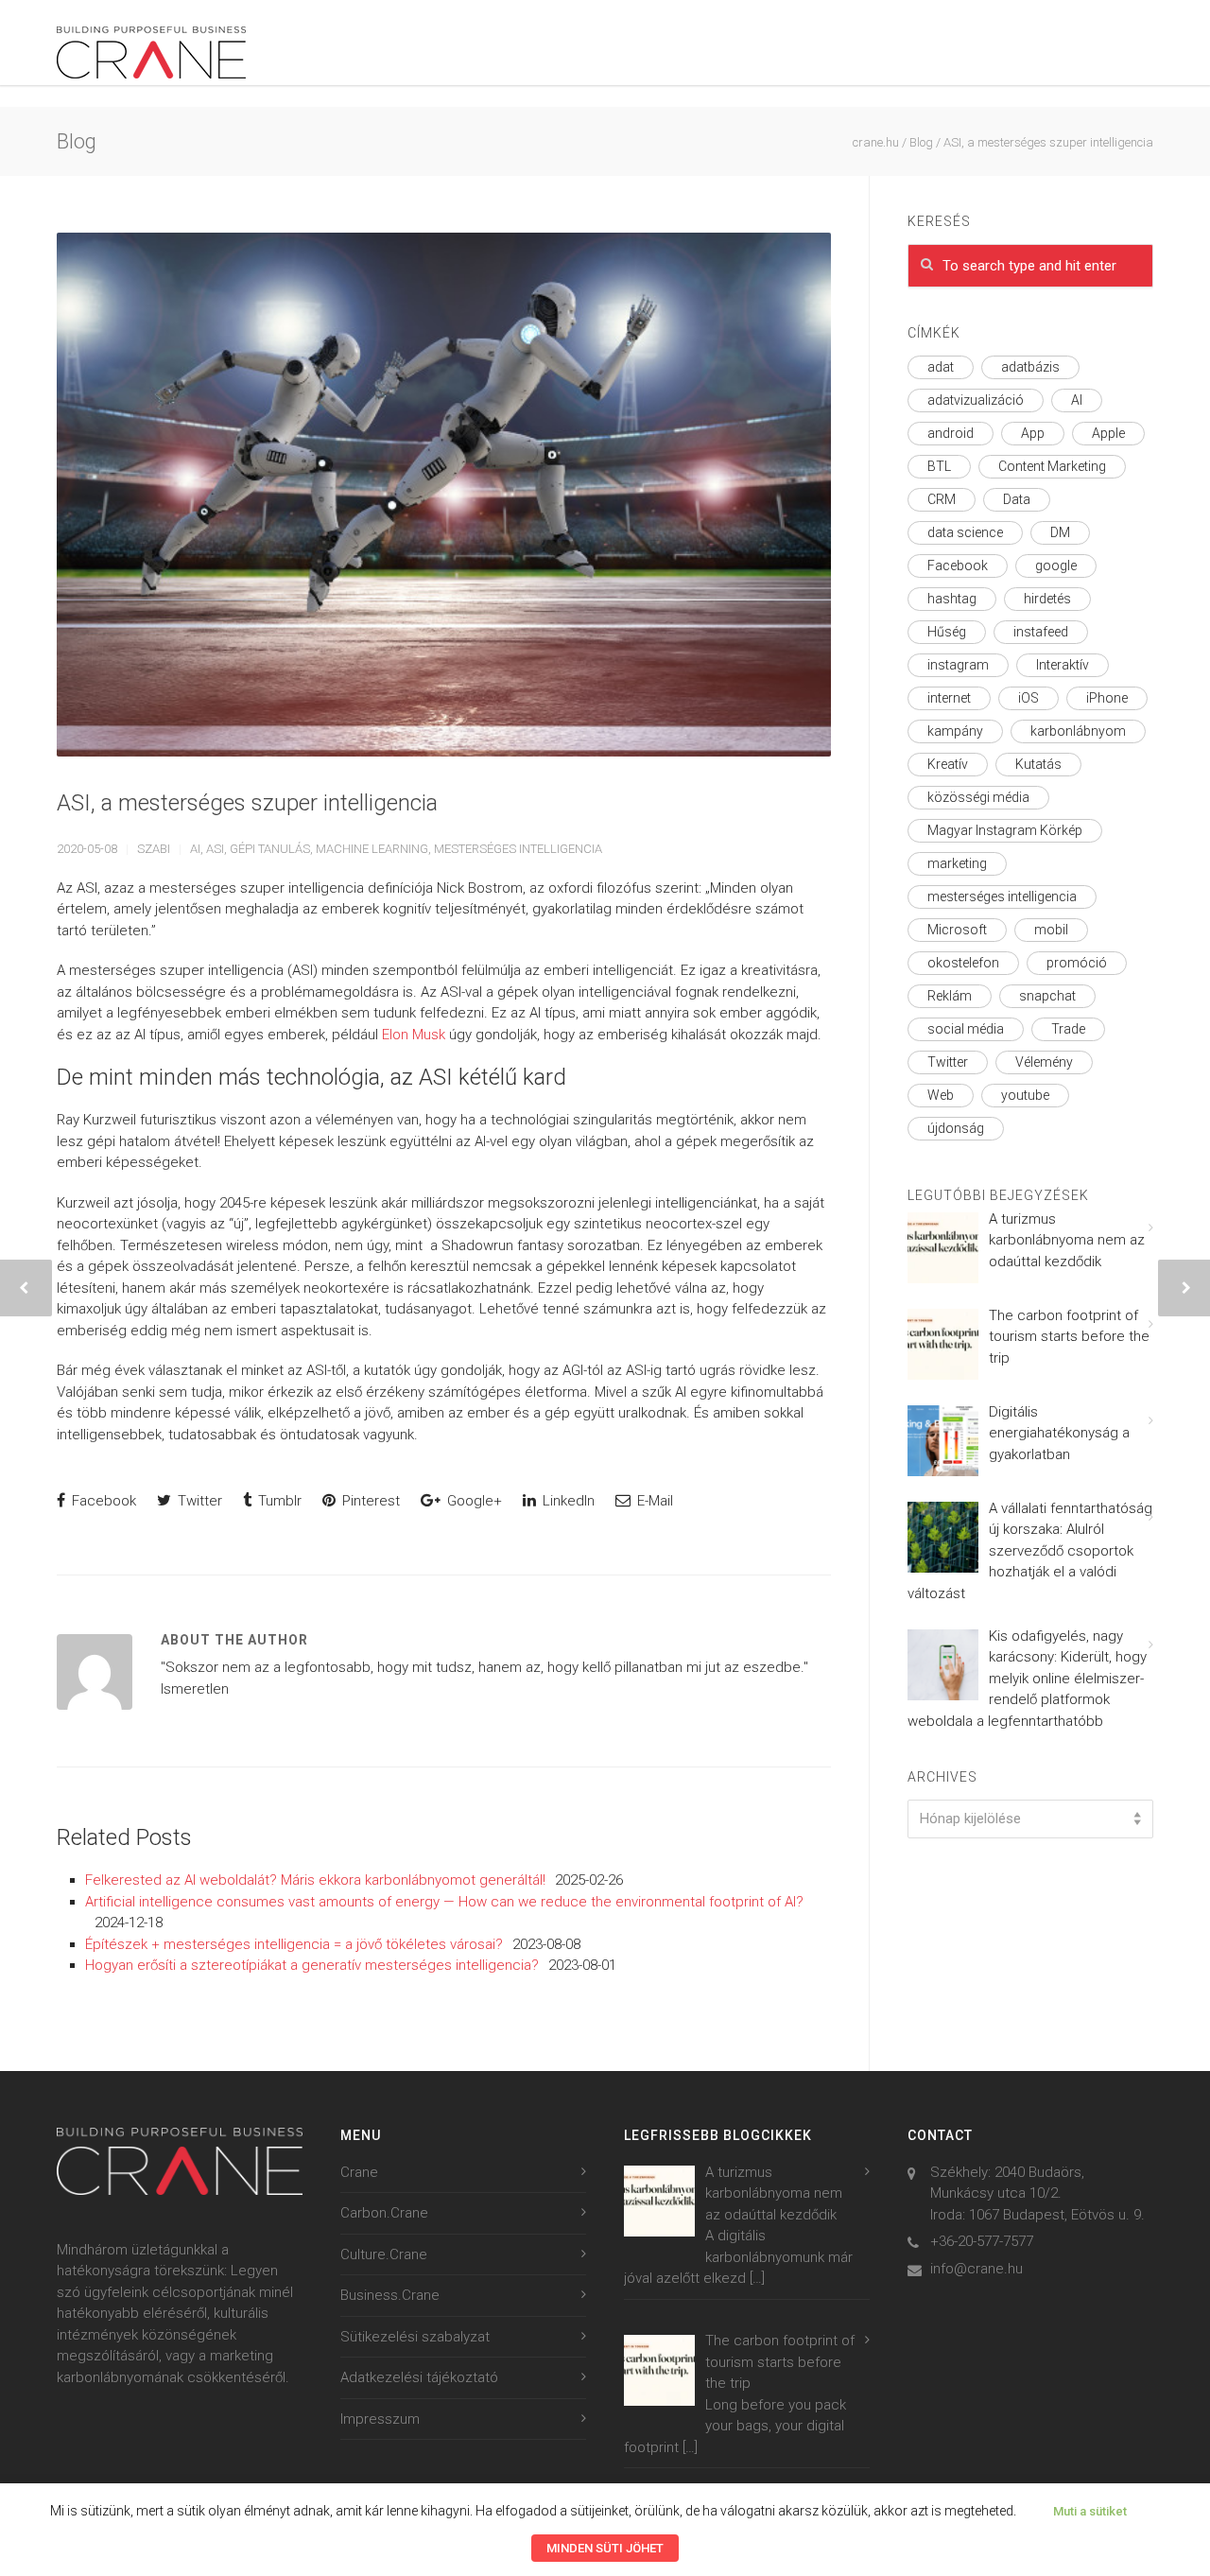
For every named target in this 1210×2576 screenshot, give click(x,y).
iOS (1028, 698)
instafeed (1041, 632)
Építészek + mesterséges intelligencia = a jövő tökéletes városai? (294, 1944)
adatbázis (1030, 367)
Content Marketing (1052, 466)
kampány (955, 731)
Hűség (947, 632)
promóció (1077, 963)
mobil (1051, 930)
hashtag (952, 599)
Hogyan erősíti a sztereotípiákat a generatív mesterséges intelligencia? (312, 1965)
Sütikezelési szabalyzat (415, 2337)
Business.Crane (390, 2295)
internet (949, 698)
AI (195, 849)
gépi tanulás (270, 849)
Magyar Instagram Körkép (1005, 830)
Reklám (950, 996)
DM (1060, 532)
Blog (921, 142)
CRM (942, 499)
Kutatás (1038, 764)
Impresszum (380, 2419)
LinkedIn (567, 1501)
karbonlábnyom (1078, 731)
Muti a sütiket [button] (1090, 2511)
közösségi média (978, 797)
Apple (1108, 433)
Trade (1068, 1029)
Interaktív (1063, 665)
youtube (1025, 1095)
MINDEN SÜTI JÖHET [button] (605, 2548)
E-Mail (653, 1501)
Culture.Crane (384, 2254)
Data (1017, 499)
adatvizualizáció (976, 400)
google (1056, 566)
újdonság (956, 1128)
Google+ (473, 1501)
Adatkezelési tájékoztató (419, 2377)
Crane (359, 2172)
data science (965, 532)
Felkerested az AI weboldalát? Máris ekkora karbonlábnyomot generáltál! (315, 1880)
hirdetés (1047, 599)
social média (966, 1029)
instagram (958, 665)
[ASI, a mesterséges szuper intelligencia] (444, 495)
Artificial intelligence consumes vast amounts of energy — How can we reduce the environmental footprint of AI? (444, 1902)
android (951, 433)
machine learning (372, 849)
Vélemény (1044, 1062)
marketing (957, 863)
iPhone (1107, 698)
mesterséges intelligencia (518, 849)
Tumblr (278, 1501)
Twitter (198, 1501)
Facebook (102, 1501)
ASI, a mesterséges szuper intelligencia (247, 803)
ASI (215, 849)
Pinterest (369, 1501)
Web (941, 1095)
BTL (939, 466)
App (1033, 433)
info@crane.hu (977, 2269)
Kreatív (948, 764)
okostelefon (963, 963)
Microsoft (957, 930)
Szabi (154, 849)
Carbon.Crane (384, 2213)
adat (941, 367)
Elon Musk (414, 1035)
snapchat (1047, 996)
